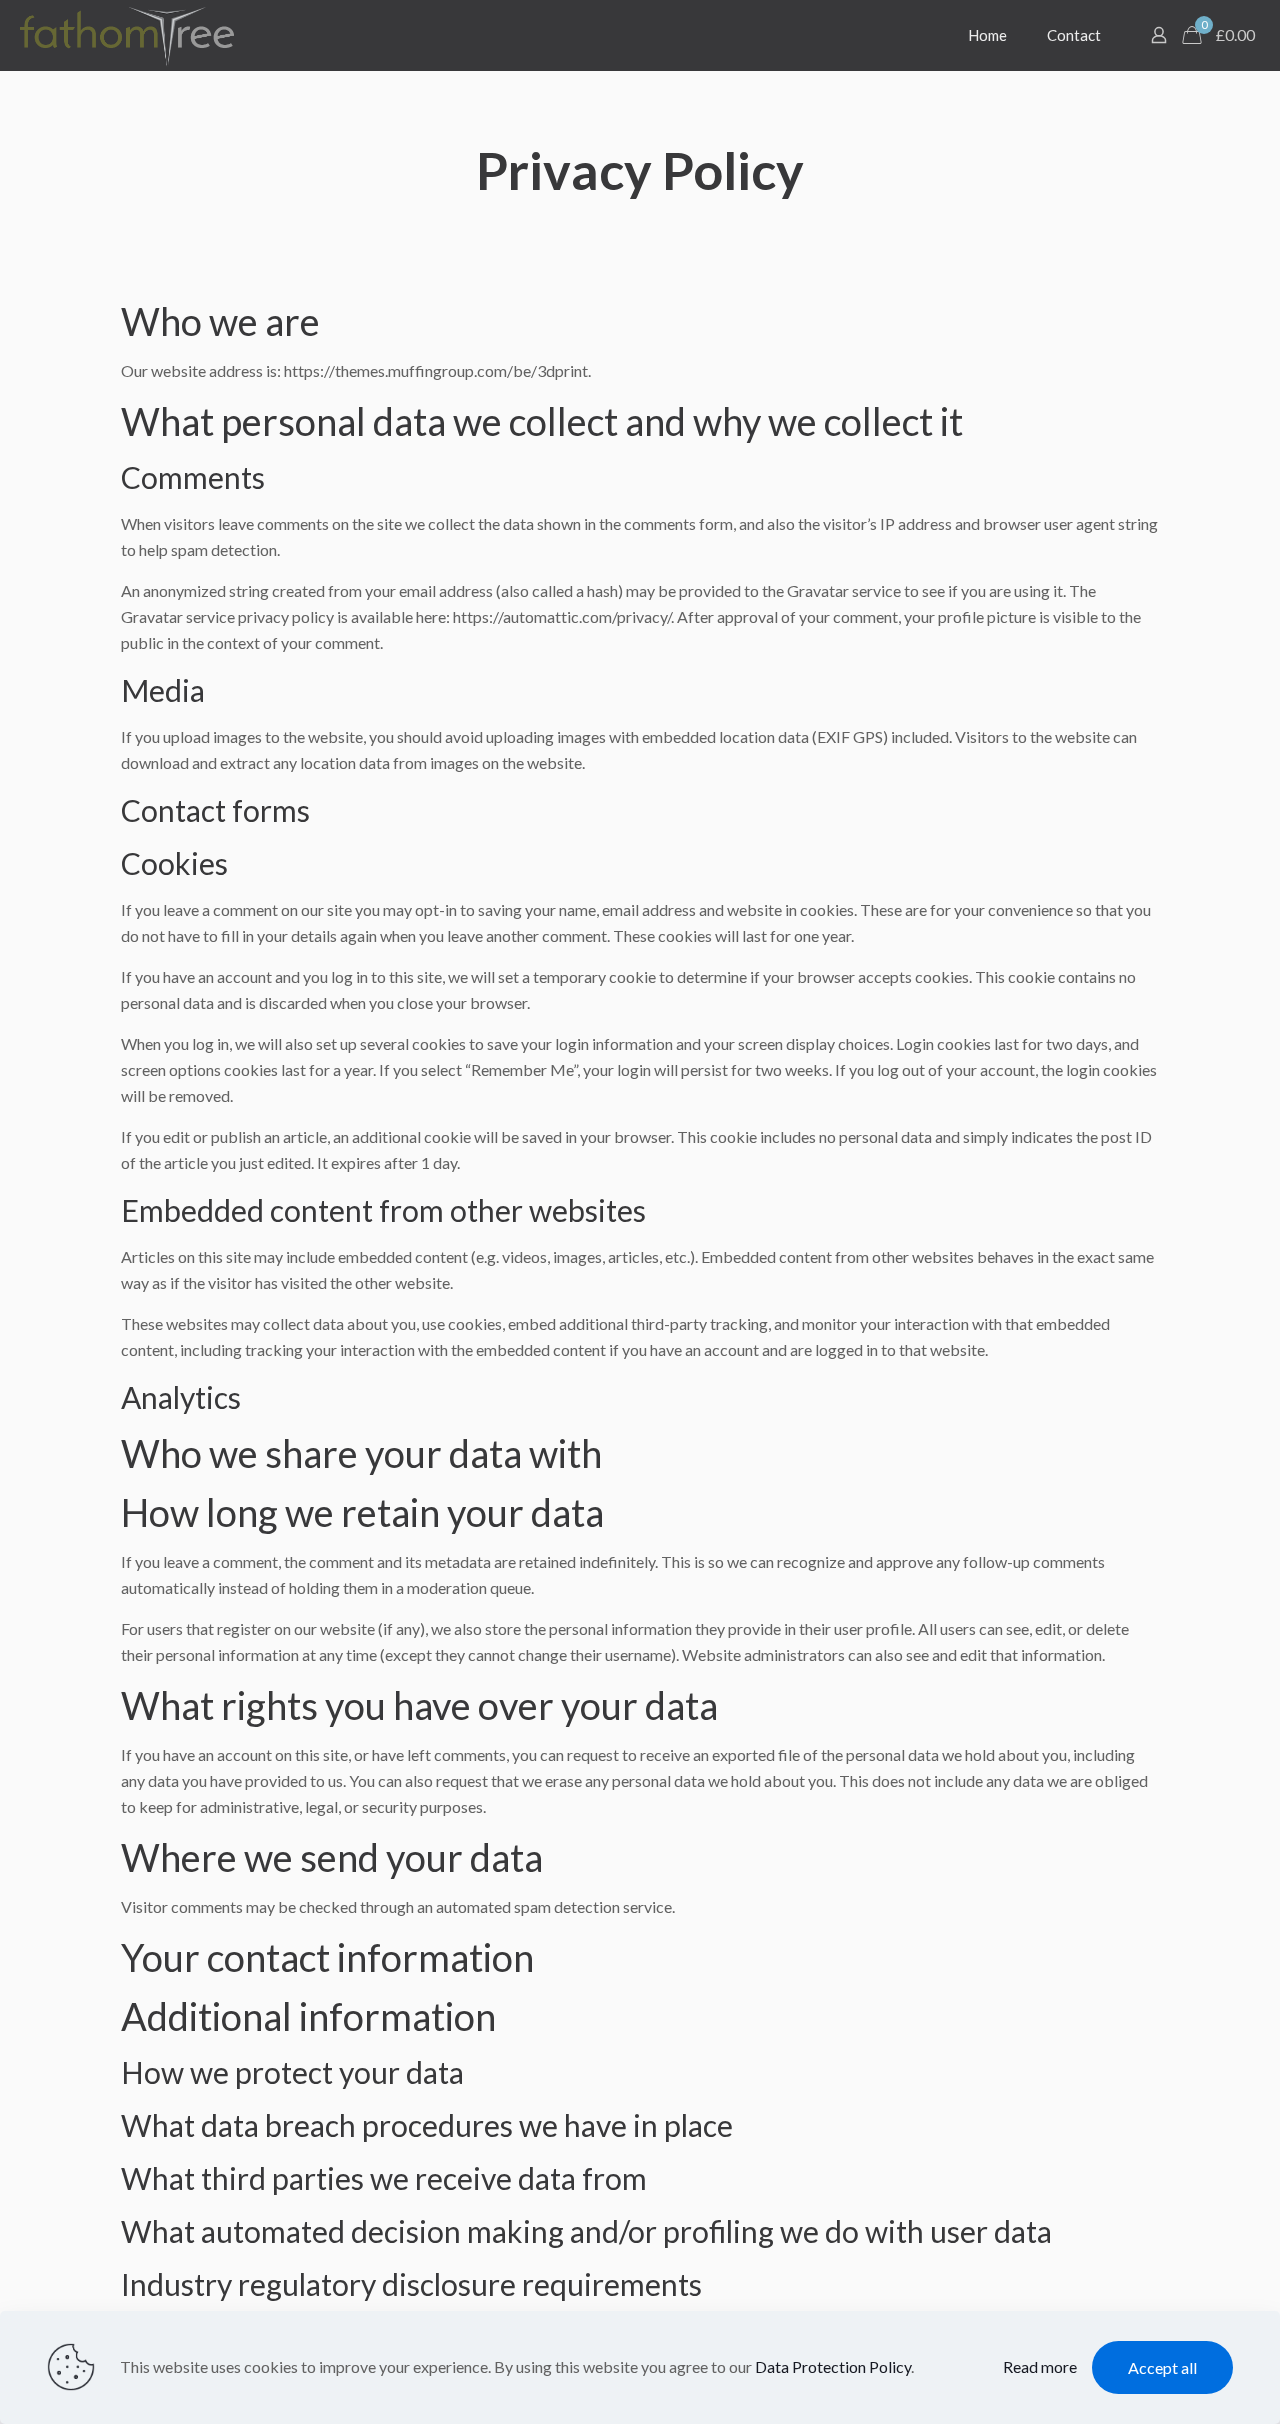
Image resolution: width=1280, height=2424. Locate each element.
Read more (1040, 2366)
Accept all (1162, 2367)
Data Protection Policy (833, 2366)
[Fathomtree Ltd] (127, 35)
